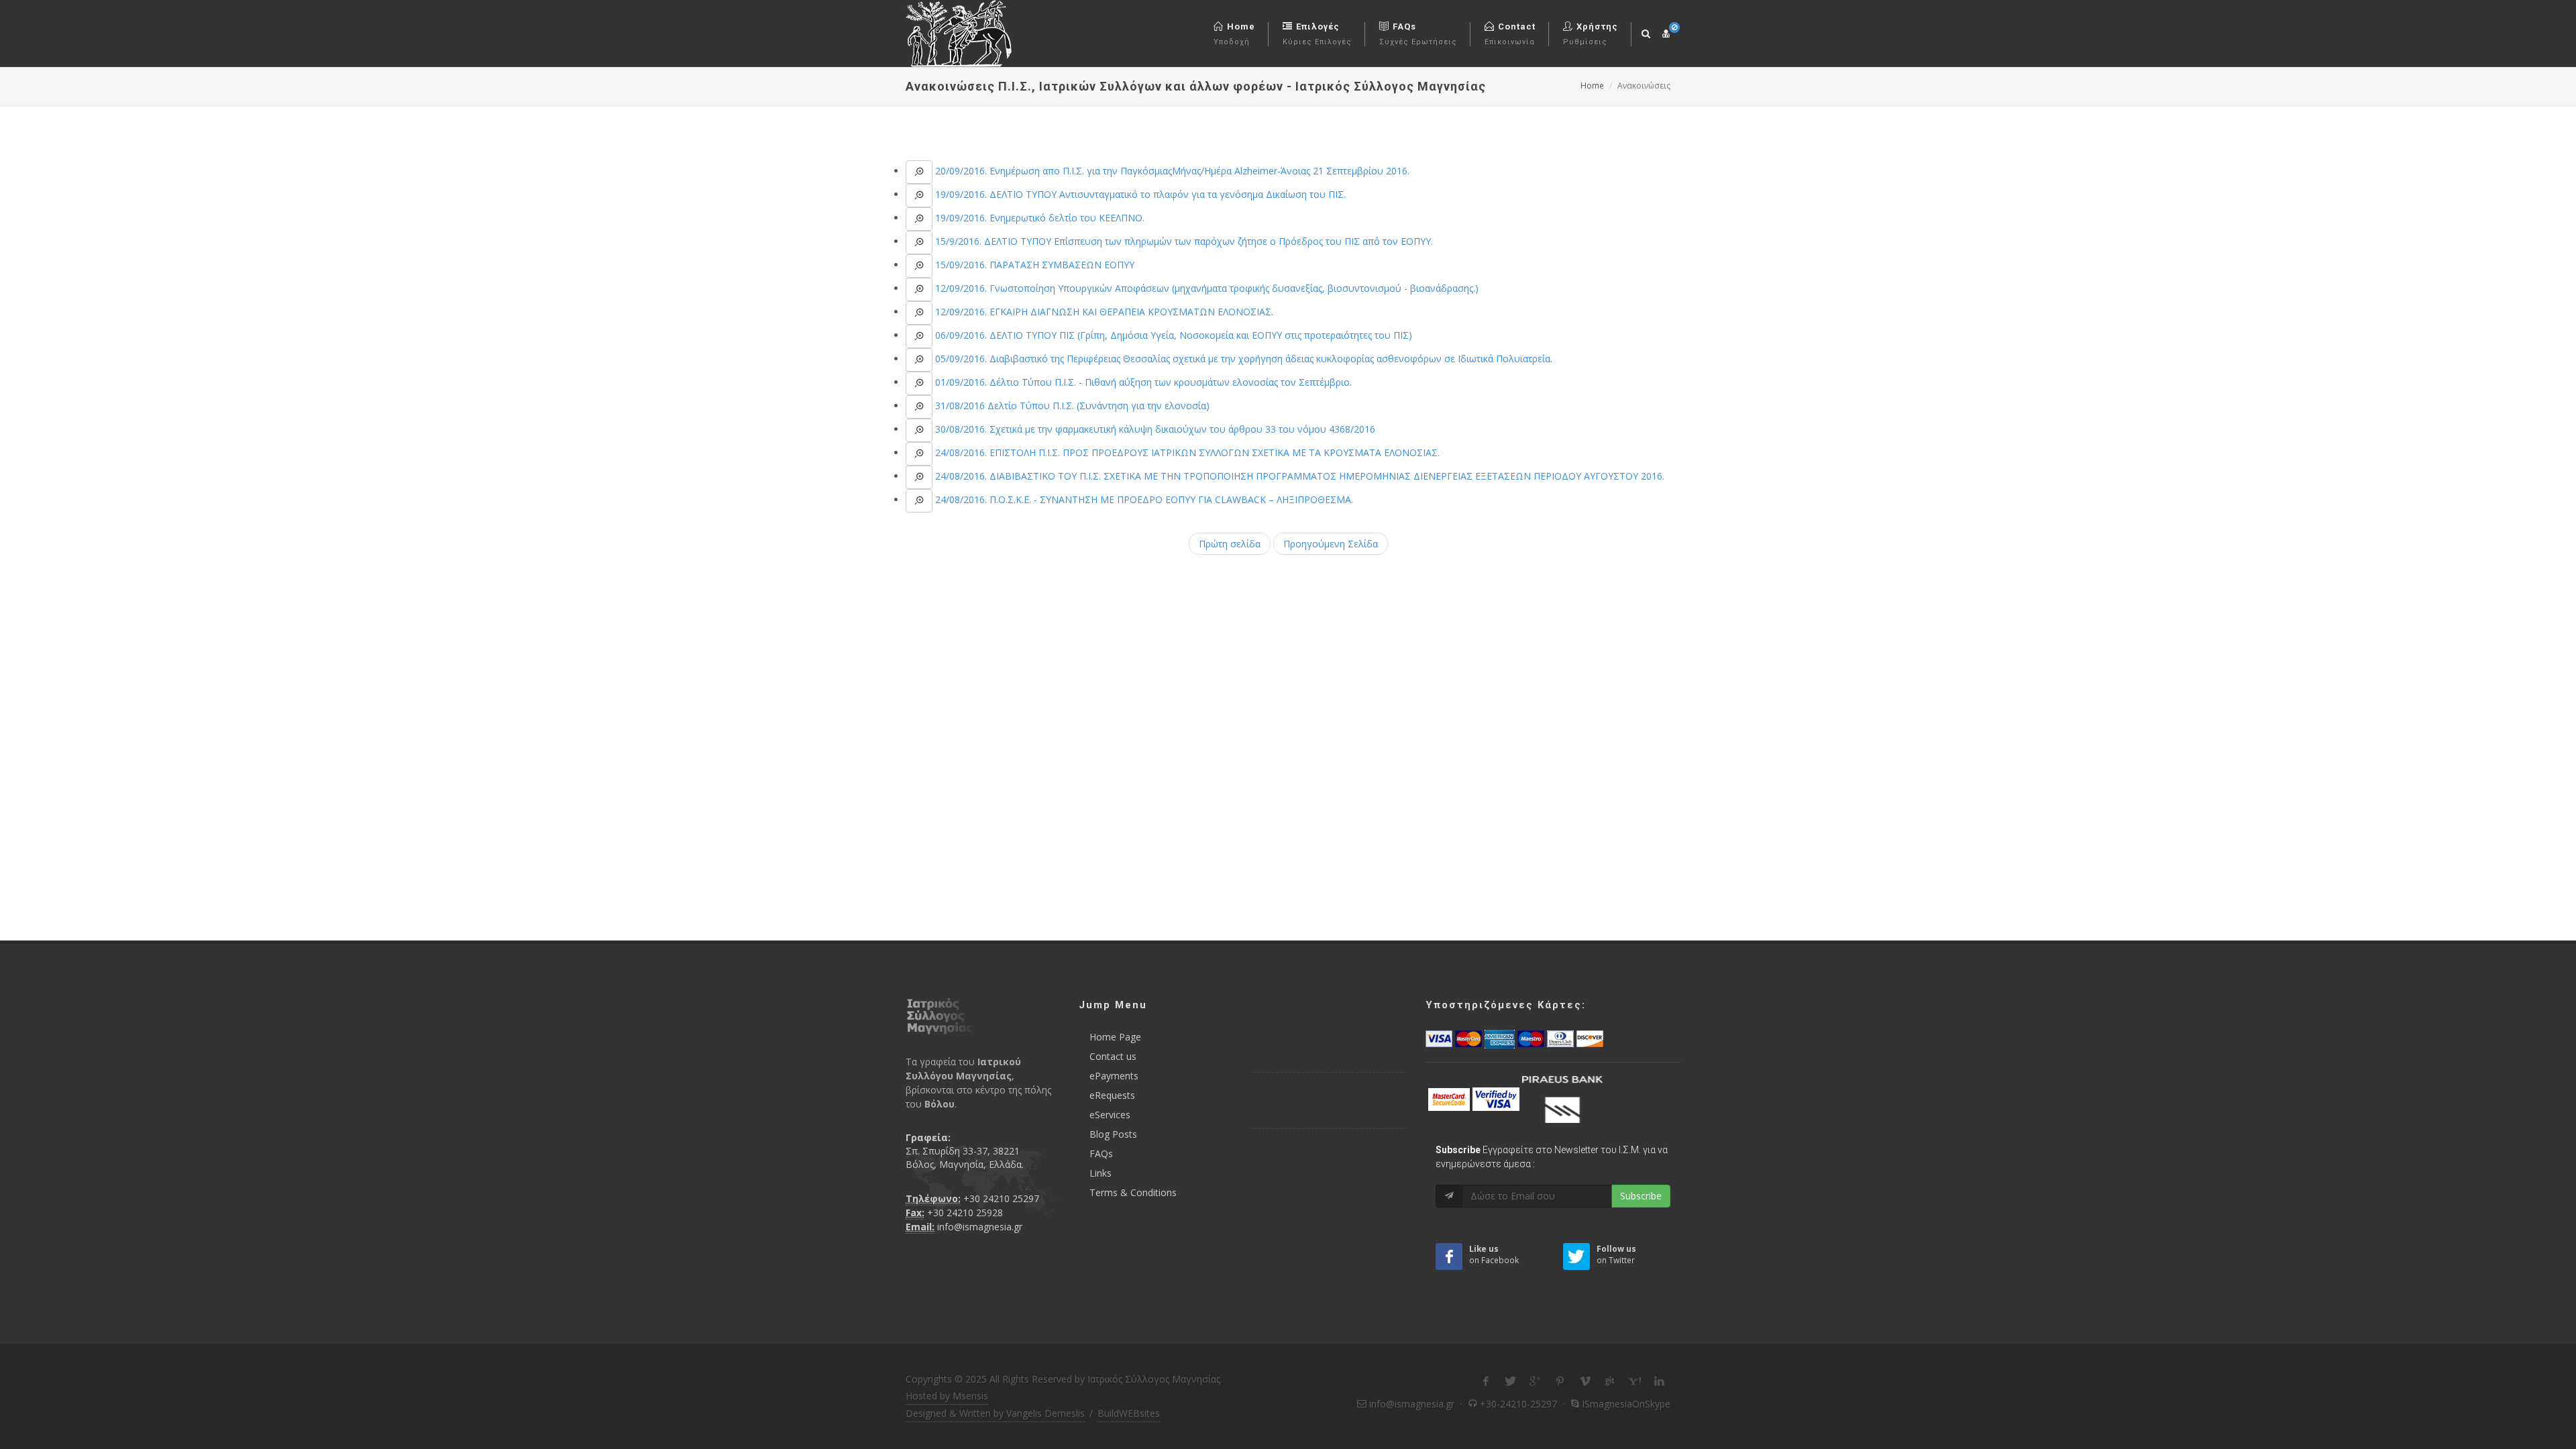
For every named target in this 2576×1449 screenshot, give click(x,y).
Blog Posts (1113, 1134)
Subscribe (1641, 1196)
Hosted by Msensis (947, 1396)
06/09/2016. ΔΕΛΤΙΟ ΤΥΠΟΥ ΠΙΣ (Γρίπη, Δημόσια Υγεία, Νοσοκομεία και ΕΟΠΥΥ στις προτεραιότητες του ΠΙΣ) (1172, 335)
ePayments (1114, 1076)
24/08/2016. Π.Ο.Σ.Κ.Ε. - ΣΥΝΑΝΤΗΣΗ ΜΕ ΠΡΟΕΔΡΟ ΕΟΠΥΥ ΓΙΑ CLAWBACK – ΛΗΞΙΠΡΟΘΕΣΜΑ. (1143, 499)
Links (1101, 1173)
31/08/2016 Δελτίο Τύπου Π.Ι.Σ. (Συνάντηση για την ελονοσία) (1071, 406)
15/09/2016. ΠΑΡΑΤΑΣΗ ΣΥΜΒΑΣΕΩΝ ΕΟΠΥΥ (1033, 265)
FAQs (1101, 1153)
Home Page (1115, 1037)
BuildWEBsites (1129, 1413)
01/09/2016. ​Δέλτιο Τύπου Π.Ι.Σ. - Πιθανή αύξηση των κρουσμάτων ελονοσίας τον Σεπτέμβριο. (1142, 382)
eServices (1110, 1115)
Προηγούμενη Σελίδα (1331, 544)
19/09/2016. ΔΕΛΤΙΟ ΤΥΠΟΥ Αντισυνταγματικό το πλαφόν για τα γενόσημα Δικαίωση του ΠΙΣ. (1139, 194)
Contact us (1113, 1056)
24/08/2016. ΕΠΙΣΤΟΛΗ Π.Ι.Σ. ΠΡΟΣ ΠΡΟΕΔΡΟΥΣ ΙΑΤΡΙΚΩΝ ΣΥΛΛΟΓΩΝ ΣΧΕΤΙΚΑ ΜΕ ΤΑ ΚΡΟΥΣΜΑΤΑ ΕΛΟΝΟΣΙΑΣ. (1186, 452)
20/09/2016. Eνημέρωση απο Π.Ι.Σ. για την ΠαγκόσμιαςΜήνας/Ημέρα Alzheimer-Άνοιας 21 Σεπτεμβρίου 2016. (1171, 171)
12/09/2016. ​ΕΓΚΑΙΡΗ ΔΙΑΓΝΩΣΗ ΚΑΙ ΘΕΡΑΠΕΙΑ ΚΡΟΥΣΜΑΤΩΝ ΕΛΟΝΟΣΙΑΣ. (1103, 312)
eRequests (1112, 1095)
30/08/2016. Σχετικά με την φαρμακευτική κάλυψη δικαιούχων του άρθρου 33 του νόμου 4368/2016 (1154, 429)
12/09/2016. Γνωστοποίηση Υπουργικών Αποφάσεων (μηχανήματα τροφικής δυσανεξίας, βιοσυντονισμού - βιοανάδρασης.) (1205, 288)
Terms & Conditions (1133, 1192)
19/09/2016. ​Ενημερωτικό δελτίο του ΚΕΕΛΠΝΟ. (1038, 218)
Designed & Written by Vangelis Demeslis (995, 1413)
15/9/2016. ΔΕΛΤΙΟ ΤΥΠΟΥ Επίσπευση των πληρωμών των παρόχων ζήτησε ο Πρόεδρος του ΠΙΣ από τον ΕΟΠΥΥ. (1183, 241)
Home (1592, 86)
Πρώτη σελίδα (1230, 544)
